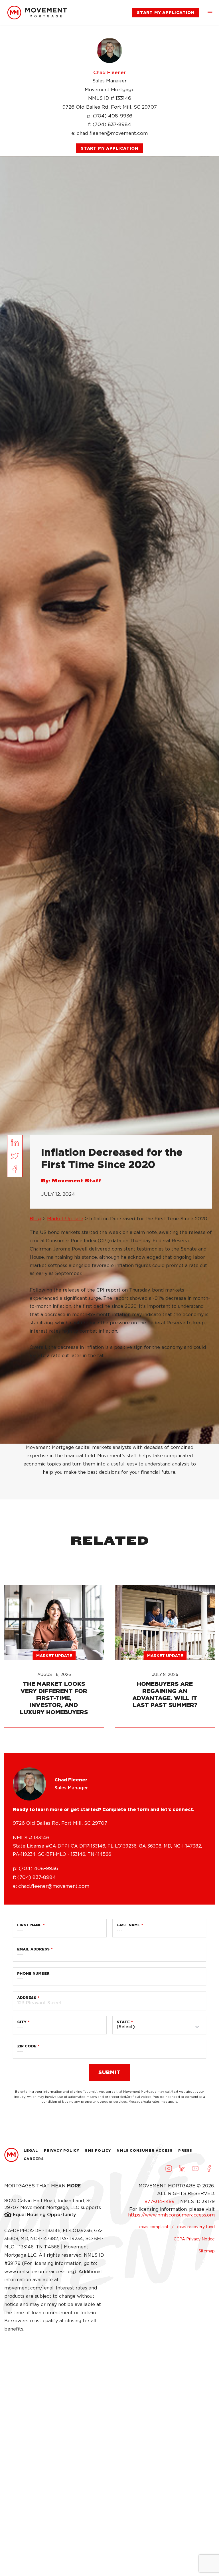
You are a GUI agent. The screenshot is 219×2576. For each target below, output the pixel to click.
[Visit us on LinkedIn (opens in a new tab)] (182, 2169)
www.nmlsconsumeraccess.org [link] (39, 2272)
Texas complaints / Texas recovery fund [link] (176, 2227)
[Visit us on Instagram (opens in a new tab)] (169, 2169)
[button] (210, 13)
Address (27, 1998)
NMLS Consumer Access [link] (145, 2150)
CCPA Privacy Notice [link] (194, 2239)
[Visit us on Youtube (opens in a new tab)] (195, 2169)
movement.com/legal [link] (29, 2288)
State (123, 2022)
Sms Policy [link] (98, 2150)
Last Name (128, 1925)
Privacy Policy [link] (62, 2150)
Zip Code (27, 2046)
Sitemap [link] (207, 2251)
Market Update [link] (65, 1219)
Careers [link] (34, 2159)
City (22, 2022)
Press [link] (185, 2150)
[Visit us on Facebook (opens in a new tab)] (209, 2169)
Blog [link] (35, 1219)
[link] (37, 13)
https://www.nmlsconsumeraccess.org (171, 2215)
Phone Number (33, 1973)
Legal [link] (31, 2150)
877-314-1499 (160, 2202)
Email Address (33, 1949)
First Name (29, 1925)
